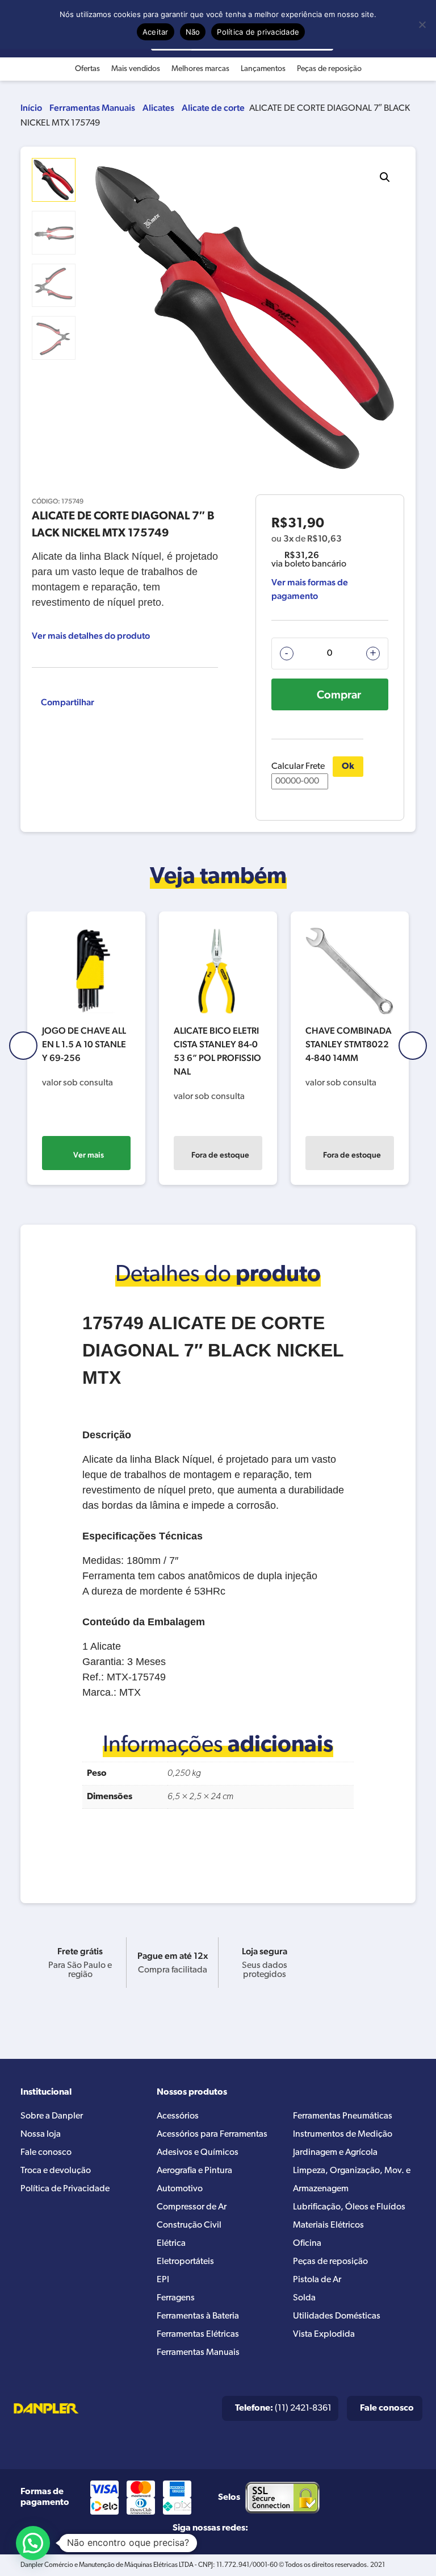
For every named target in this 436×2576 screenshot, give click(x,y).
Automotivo (180, 2189)
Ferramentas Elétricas (198, 2334)
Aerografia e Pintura (194, 2171)
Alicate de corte (213, 108)
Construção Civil (189, 2225)
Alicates (158, 108)
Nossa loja (41, 2134)
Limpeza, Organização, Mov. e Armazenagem (352, 2180)
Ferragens (176, 2298)
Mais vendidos (136, 69)
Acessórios (178, 2116)
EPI (163, 2280)
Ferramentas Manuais (92, 108)
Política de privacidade (258, 32)
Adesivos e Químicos (198, 2153)
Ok (348, 767)
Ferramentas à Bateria (198, 2316)
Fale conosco (46, 2153)
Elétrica (171, 2244)
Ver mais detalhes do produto (91, 636)
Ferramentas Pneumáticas (343, 2116)
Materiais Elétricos (328, 2225)
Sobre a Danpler (52, 2116)
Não (193, 32)
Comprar (339, 694)
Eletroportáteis (185, 2262)
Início (31, 108)
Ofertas (87, 69)
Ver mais (89, 1155)
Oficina (307, 2244)
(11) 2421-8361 (283, 2408)
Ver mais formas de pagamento (310, 589)
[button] (385, 177)
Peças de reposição (329, 69)
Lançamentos (263, 69)
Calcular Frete (298, 767)
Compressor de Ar (192, 2207)
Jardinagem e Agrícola (335, 2153)
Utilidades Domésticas (337, 2316)
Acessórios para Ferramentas (212, 2134)
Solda (304, 2298)
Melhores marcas (200, 69)
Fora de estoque (220, 1155)
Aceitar (156, 32)
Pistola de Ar (317, 2280)
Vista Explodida (324, 2334)
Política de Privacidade (65, 2189)
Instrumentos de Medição (343, 2134)
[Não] (422, 24)
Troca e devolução (56, 2171)
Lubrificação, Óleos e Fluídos (349, 2207)
